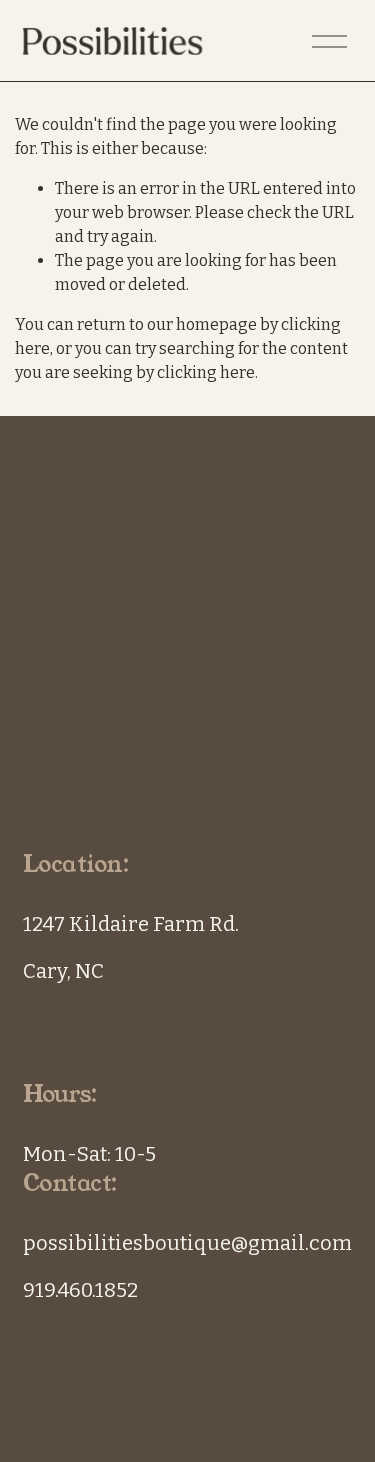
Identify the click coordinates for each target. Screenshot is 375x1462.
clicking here (206, 372)
